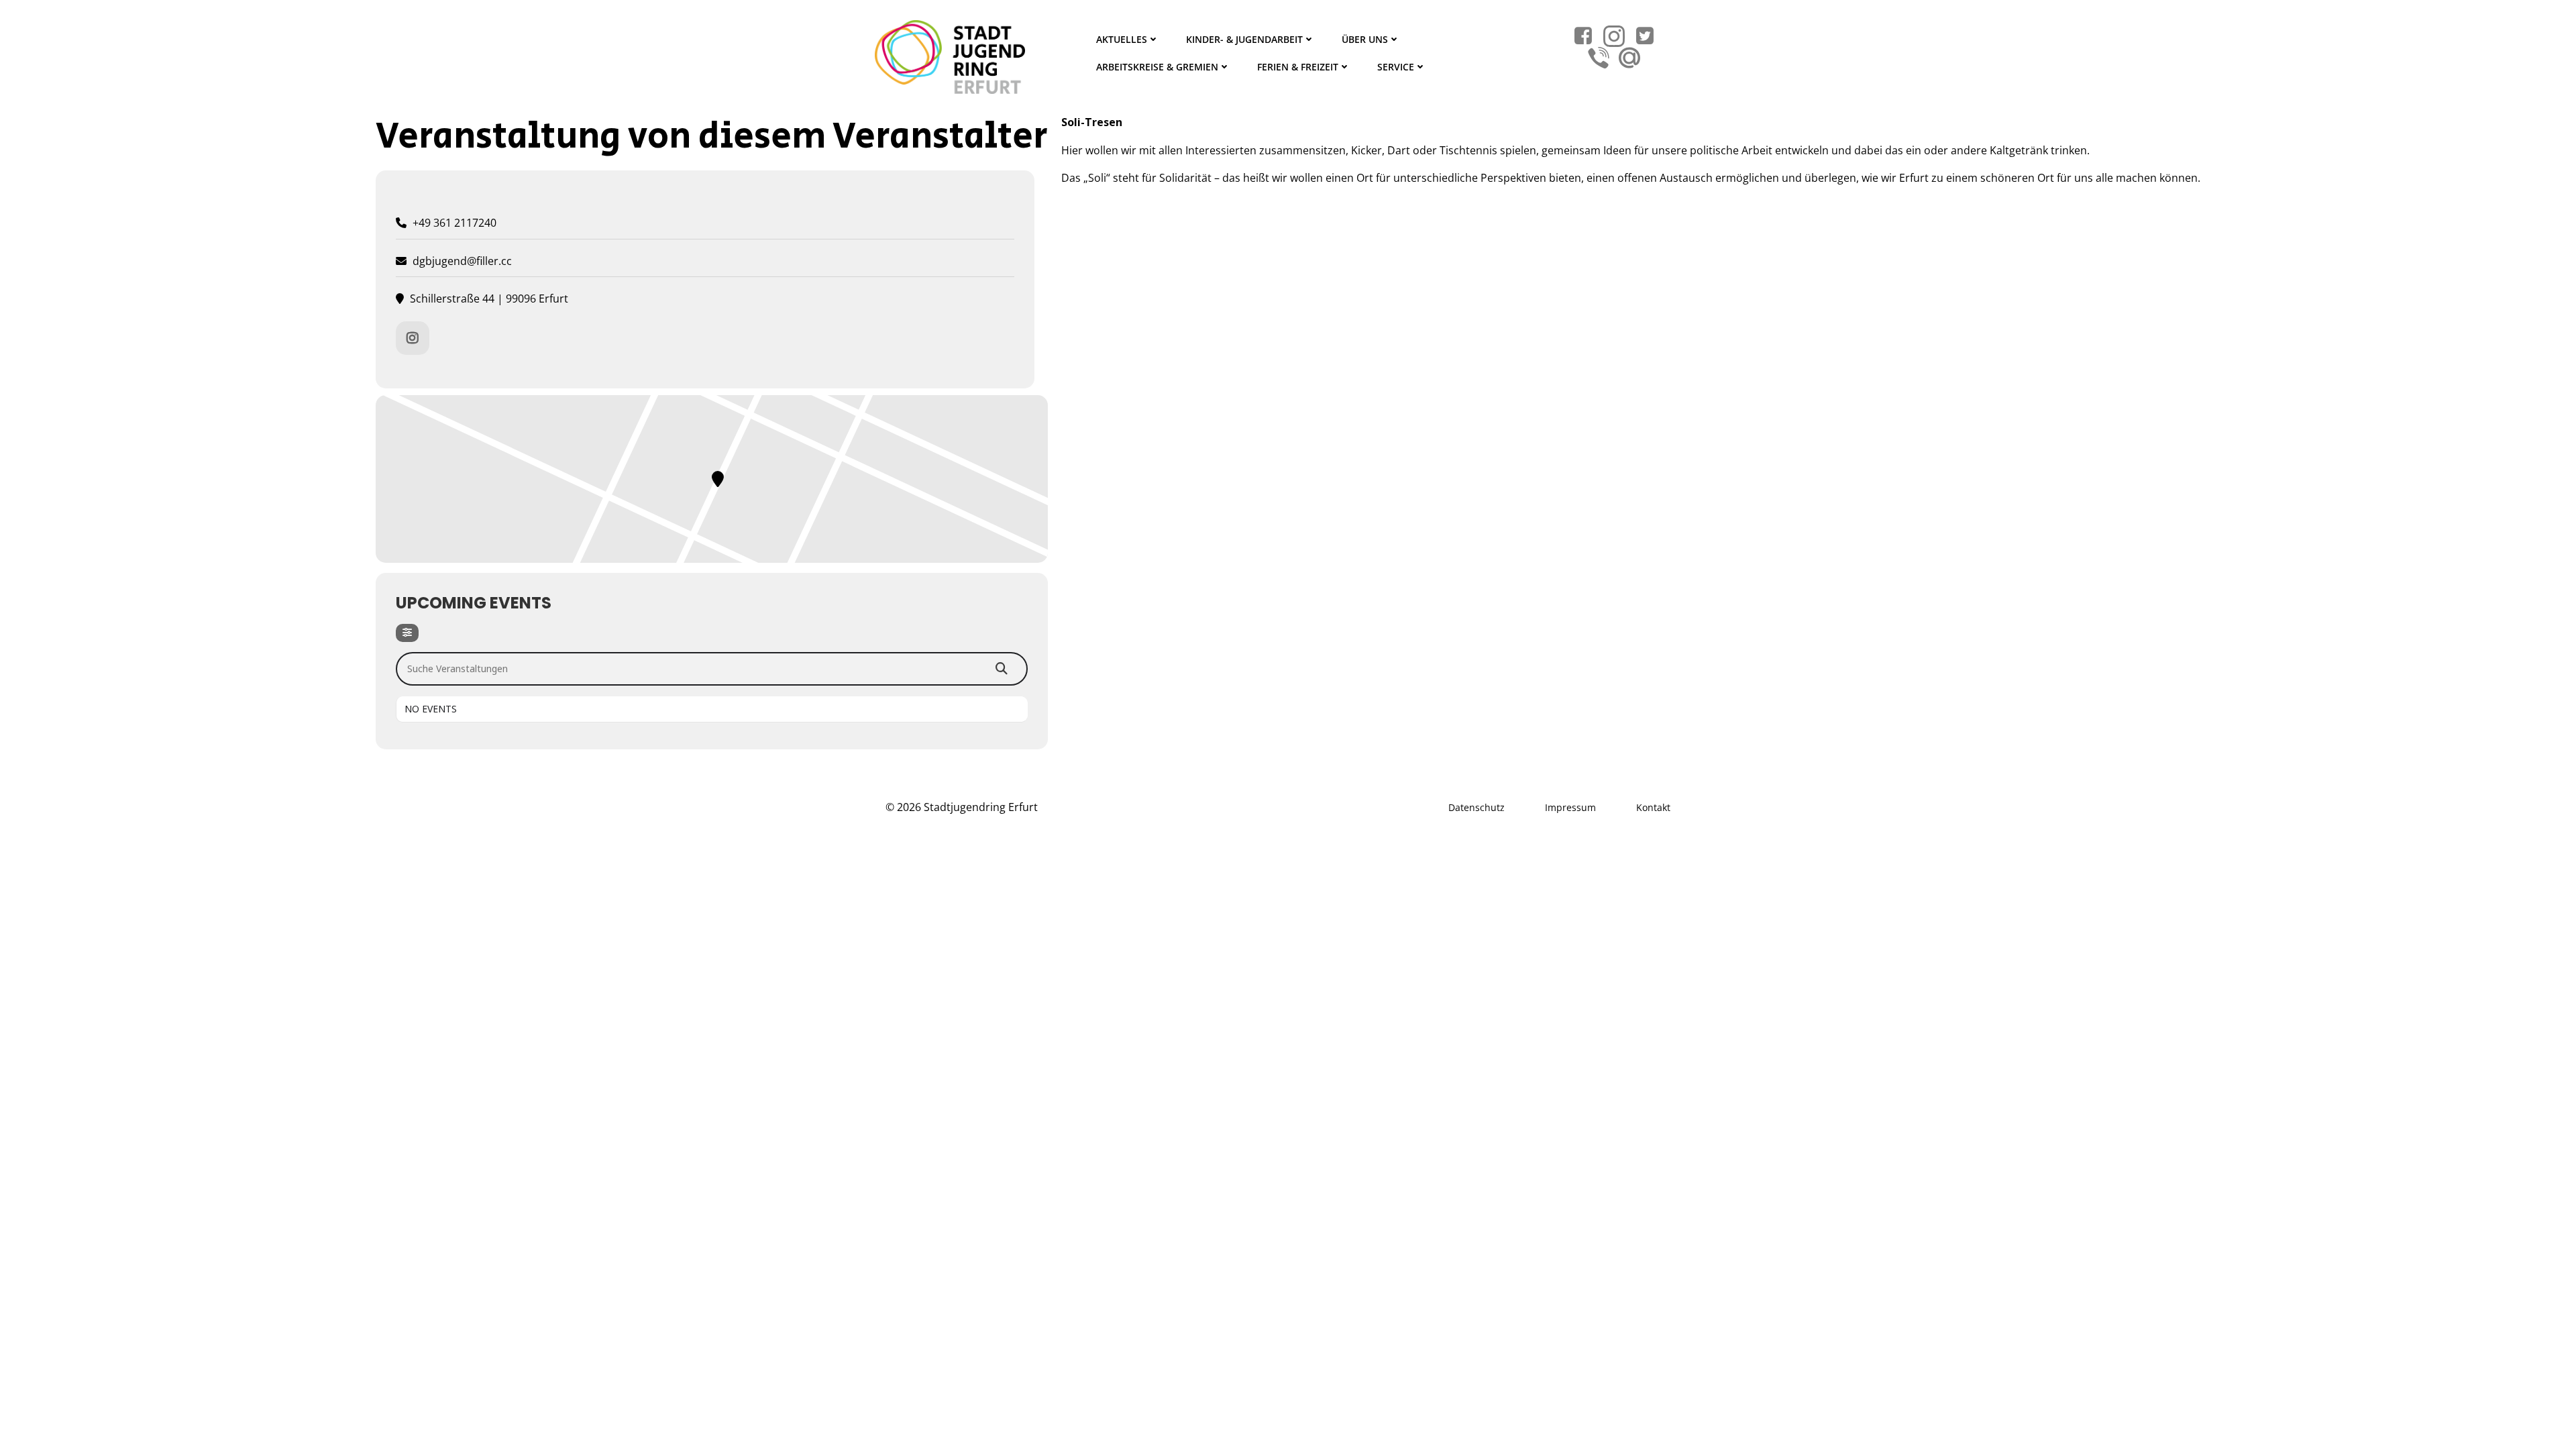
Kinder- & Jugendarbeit (1244, 39)
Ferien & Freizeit (1298, 67)
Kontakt (1653, 807)
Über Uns (1365, 39)
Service (1396, 67)
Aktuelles (1122, 39)
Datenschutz (1477, 807)
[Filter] (407, 633)
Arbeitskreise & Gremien (1157, 67)
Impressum (1570, 807)
